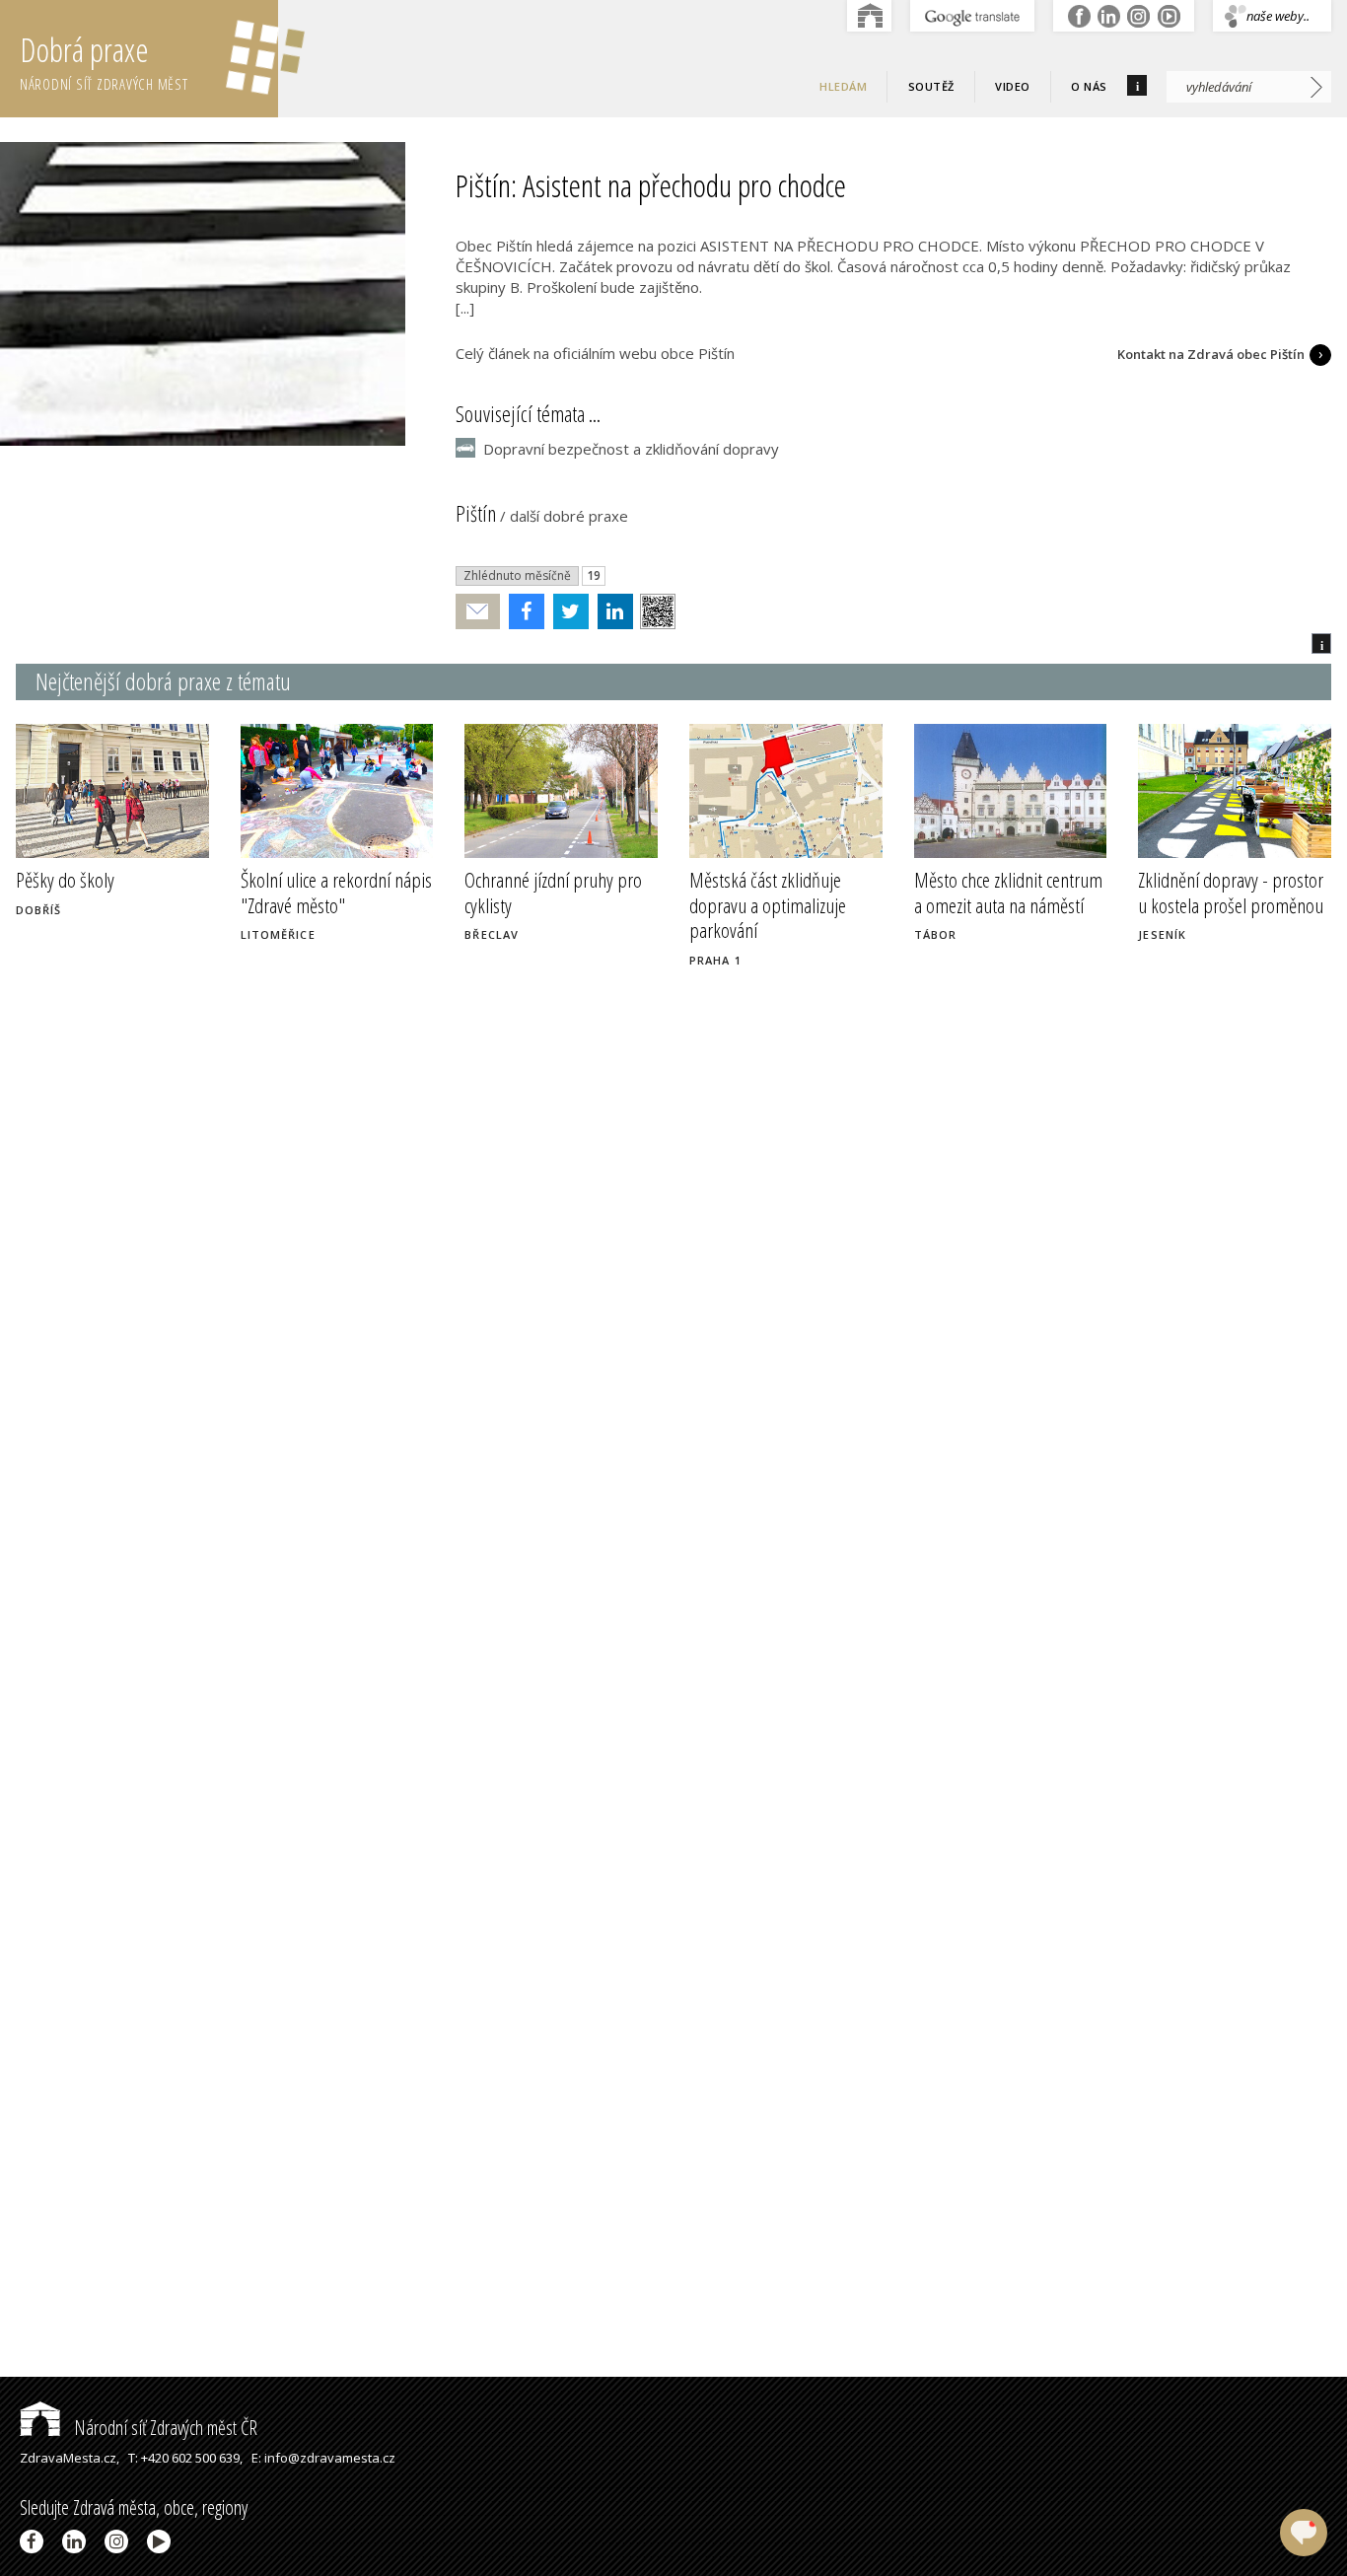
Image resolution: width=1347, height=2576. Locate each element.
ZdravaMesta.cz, (70, 2458)
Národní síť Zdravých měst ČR (164, 2428)
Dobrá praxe (104, 61)
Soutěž (931, 86)
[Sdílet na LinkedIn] (611, 611)
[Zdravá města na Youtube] (162, 2541)
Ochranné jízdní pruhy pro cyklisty (553, 892)
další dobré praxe (569, 516)
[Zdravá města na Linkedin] (77, 2541)
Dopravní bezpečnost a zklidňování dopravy (631, 449)
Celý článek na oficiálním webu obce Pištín (595, 353)
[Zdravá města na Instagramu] (120, 2541)
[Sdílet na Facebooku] (522, 611)
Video (1013, 86)
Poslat (478, 612)
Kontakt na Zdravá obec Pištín (1211, 354)
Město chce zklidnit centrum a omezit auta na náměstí (1008, 892)
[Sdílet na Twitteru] (567, 611)
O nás (1089, 86)
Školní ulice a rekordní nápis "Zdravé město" (336, 892)
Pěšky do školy (65, 880)
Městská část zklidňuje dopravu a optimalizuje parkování (768, 904)
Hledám (843, 86)
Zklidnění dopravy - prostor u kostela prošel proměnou (1231, 892)
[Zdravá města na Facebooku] (35, 2541)
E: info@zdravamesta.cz (323, 2458)
